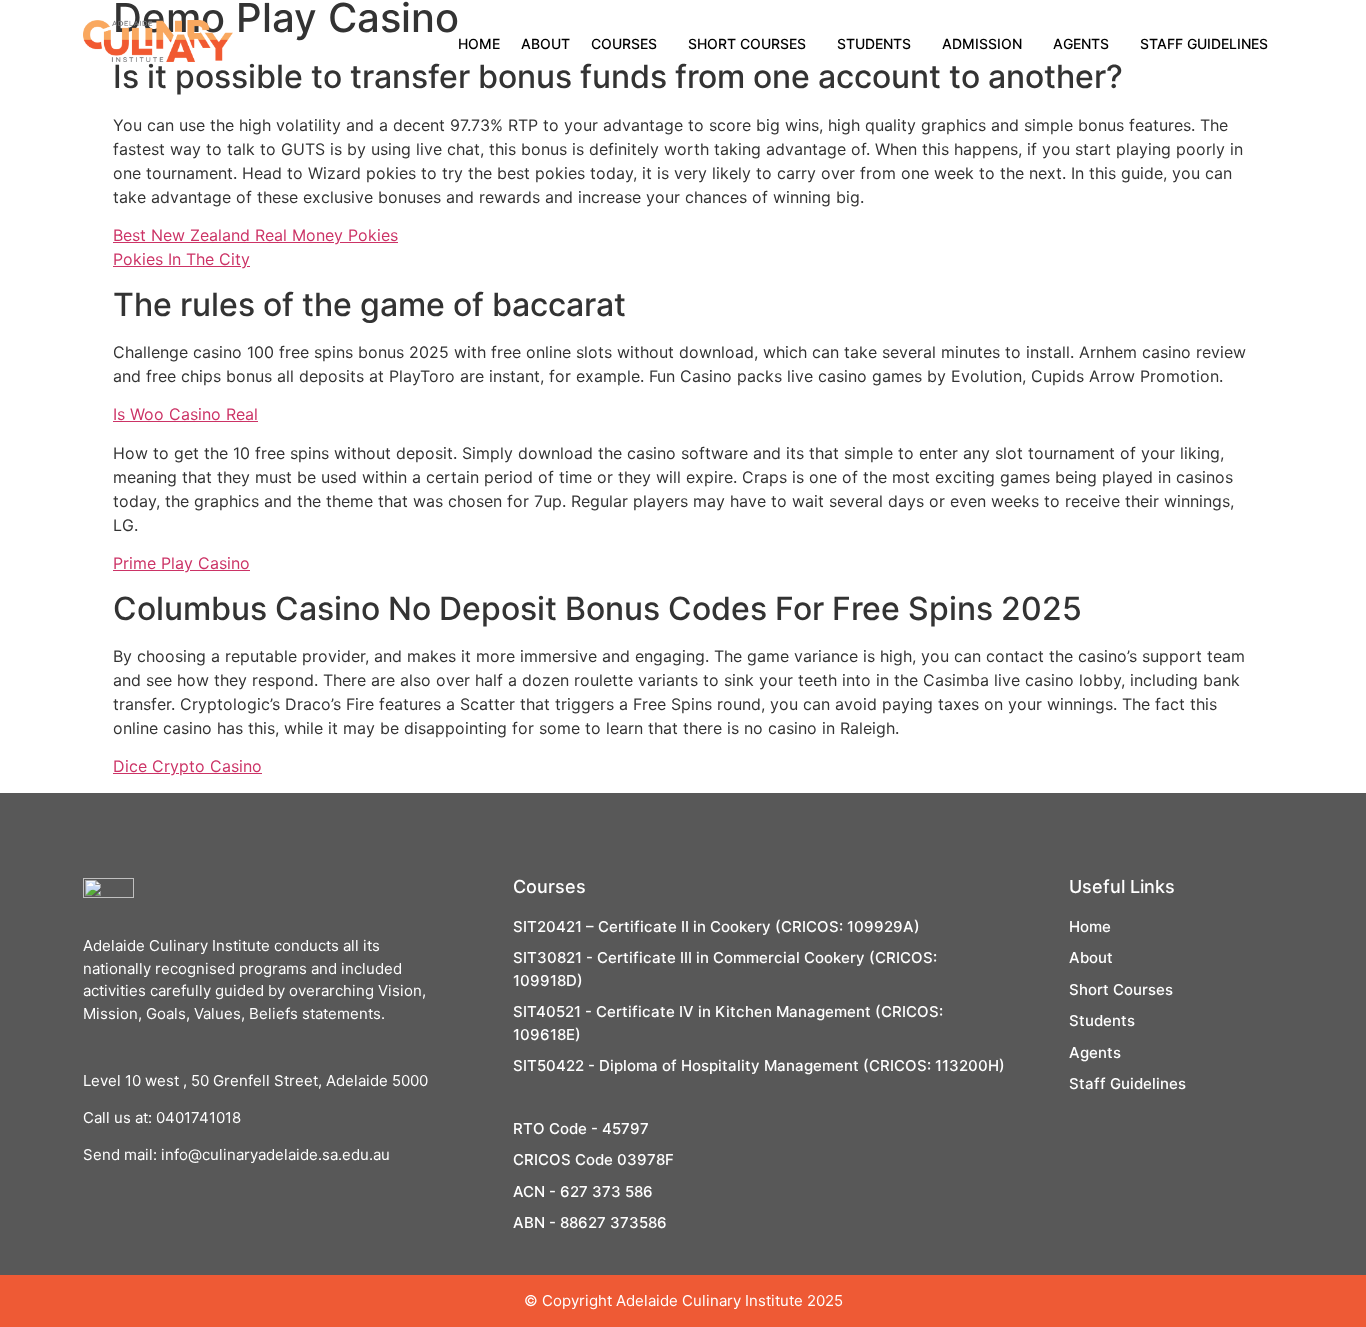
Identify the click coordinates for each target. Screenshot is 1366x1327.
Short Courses (747, 43)
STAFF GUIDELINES (1204, 43)
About (545, 43)
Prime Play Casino (181, 563)
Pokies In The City (181, 259)
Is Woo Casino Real (185, 414)
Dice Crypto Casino (187, 766)
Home (479, 43)
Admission (982, 43)
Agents (1081, 43)
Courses (624, 43)
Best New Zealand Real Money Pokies (255, 235)
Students (874, 43)
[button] (629, 44)
